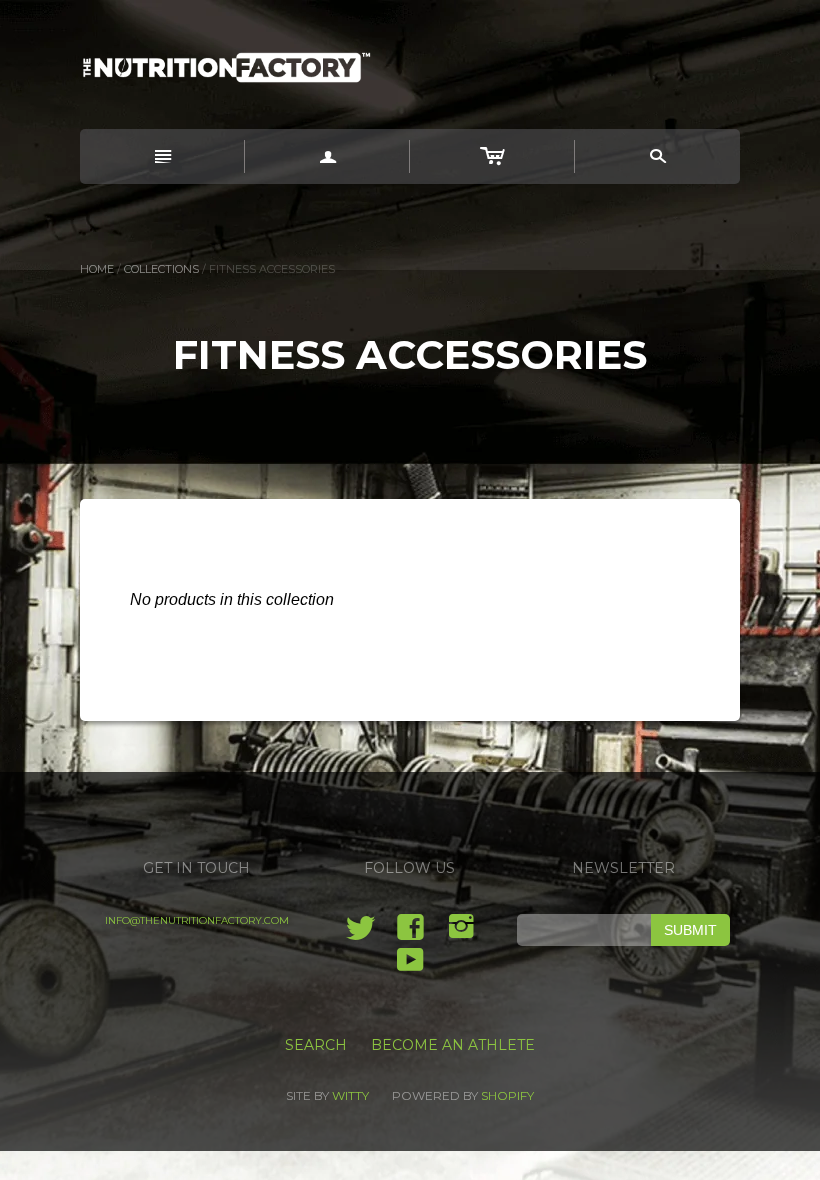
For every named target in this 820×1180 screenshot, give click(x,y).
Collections (161, 269)
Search (316, 1045)
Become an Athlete (453, 1045)
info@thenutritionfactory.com (197, 920)
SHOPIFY (507, 1095)
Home (97, 269)
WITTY (350, 1095)
